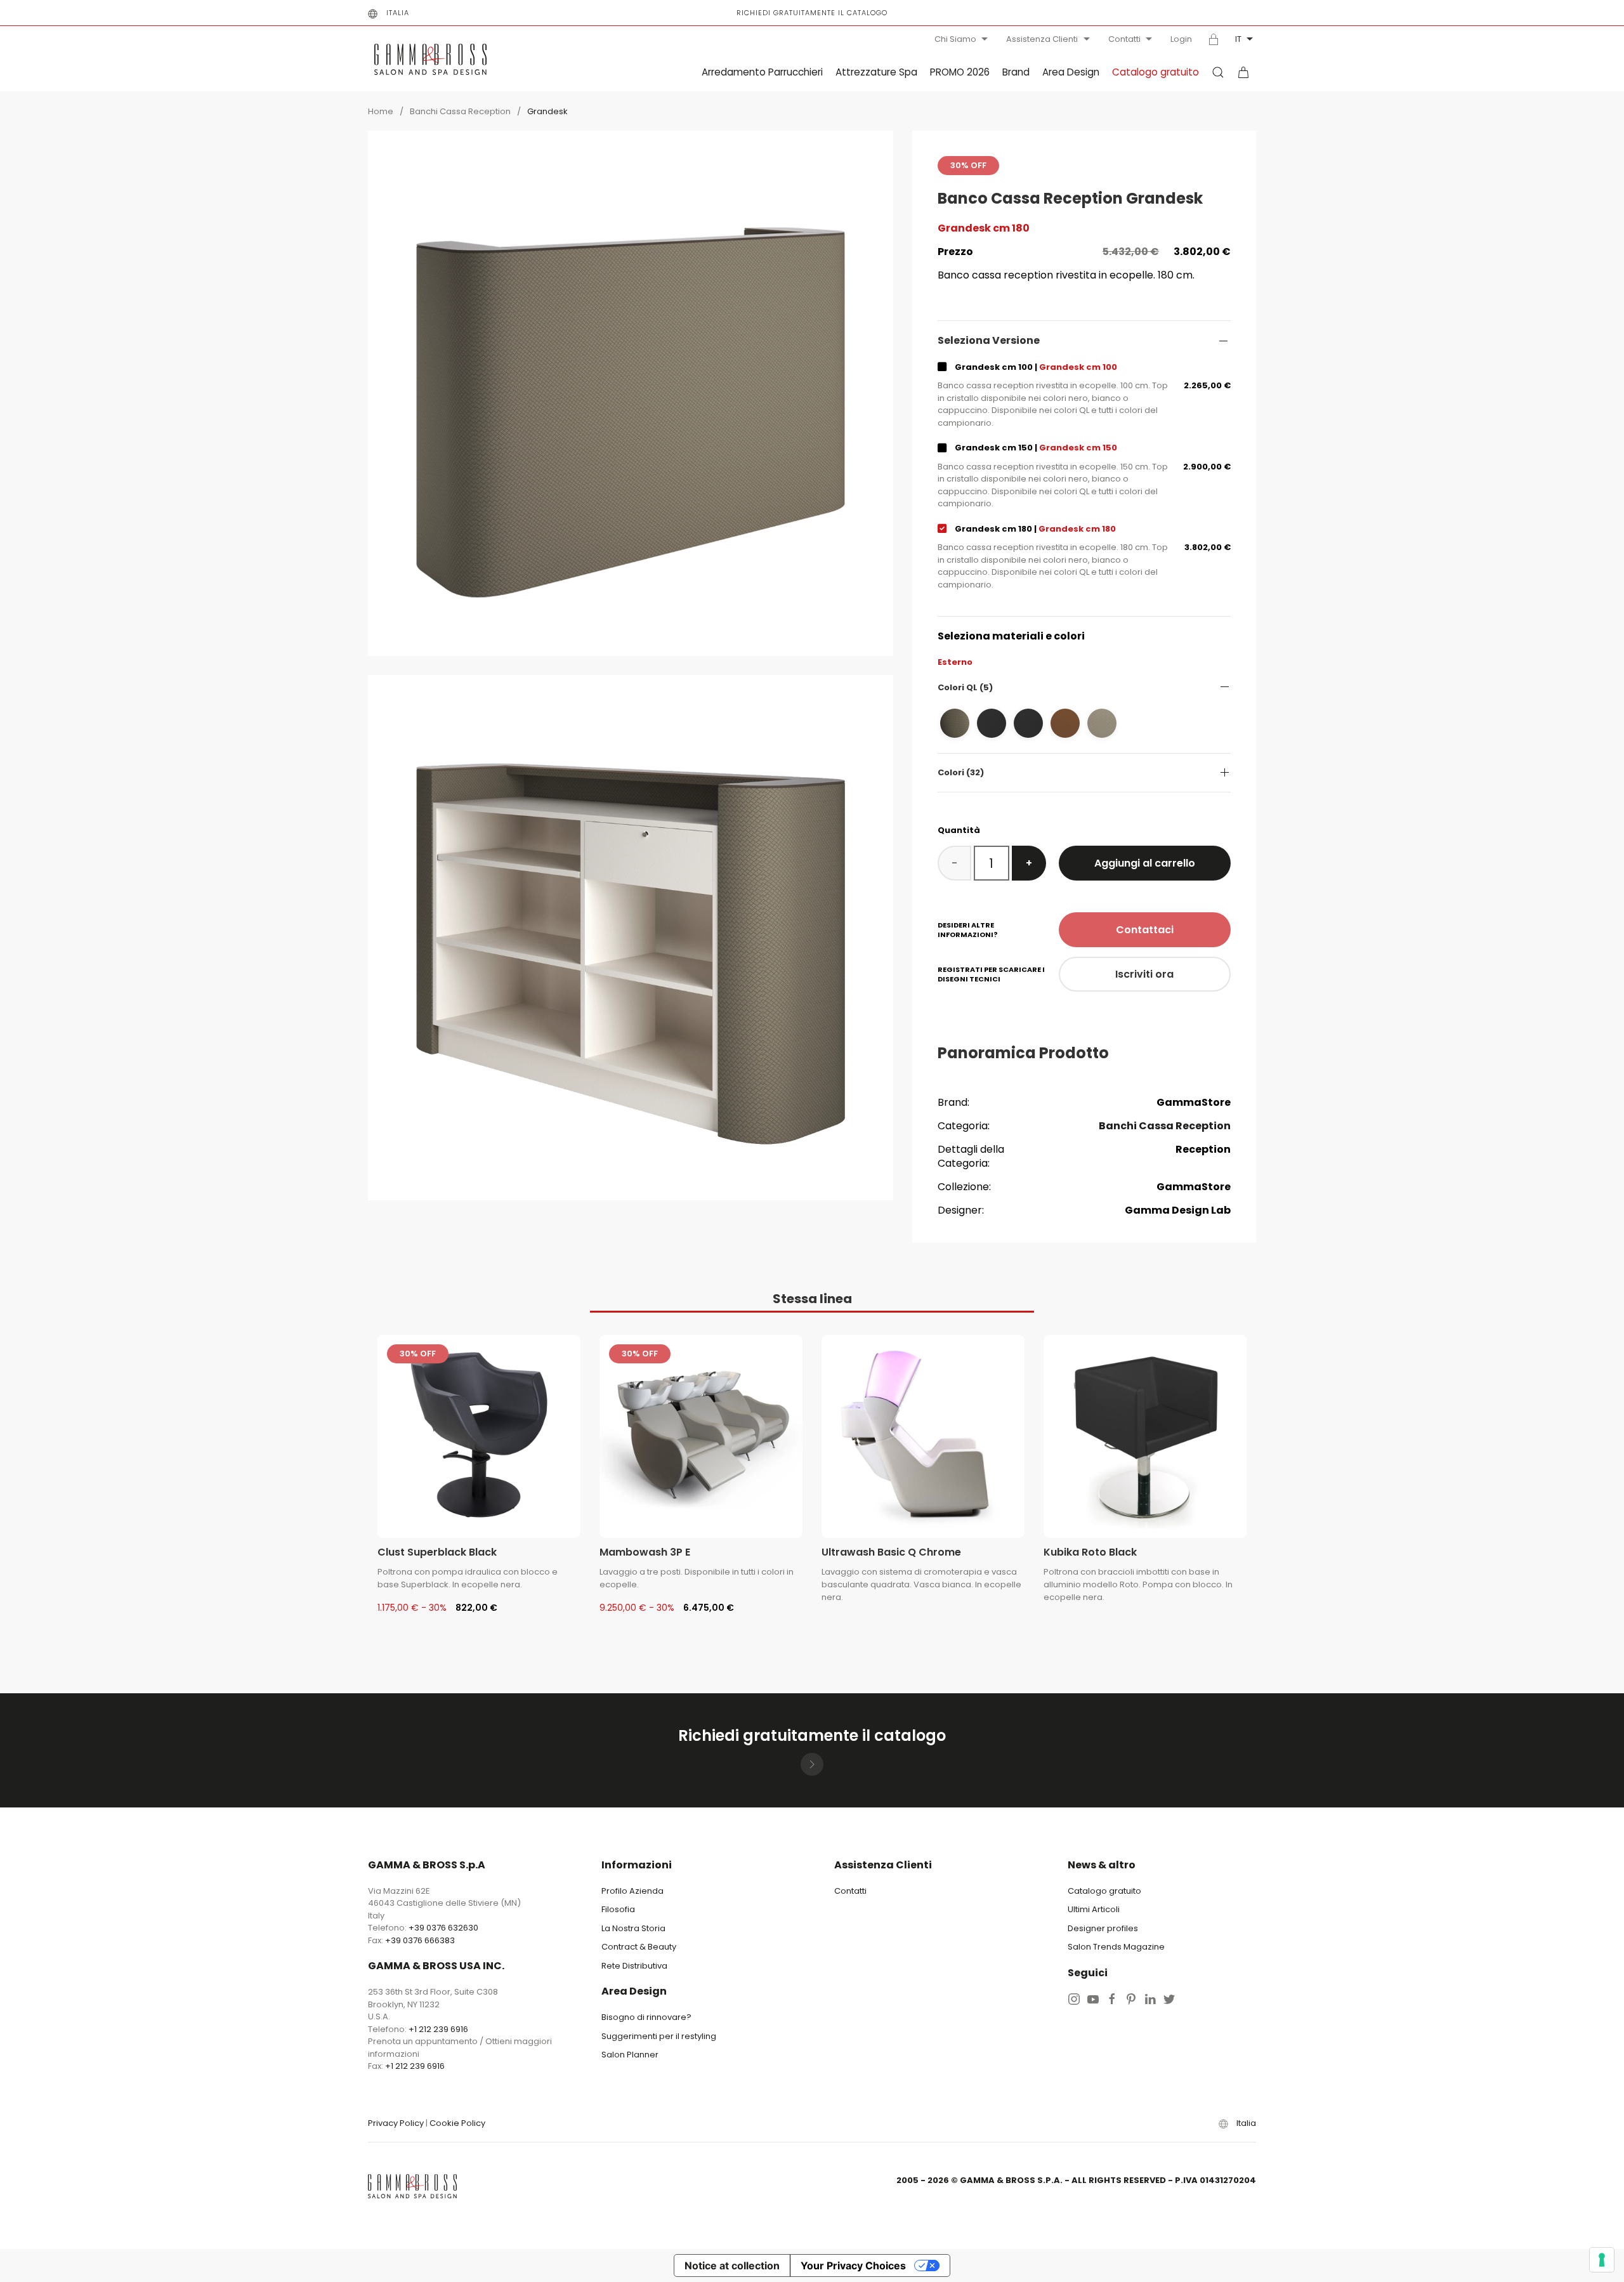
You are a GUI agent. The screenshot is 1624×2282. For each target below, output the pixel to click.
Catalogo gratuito (1156, 72)
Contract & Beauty (639, 1947)
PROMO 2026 (960, 72)
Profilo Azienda (632, 1891)
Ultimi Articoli (1094, 1909)
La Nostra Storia (633, 1928)
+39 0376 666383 (420, 1940)
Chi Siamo (955, 39)
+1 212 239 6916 (438, 2029)
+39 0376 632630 (443, 1928)
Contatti (1124, 39)
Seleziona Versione (989, 341)
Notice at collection (732, 2266)
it (1238, 39)
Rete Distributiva (634, 1966)
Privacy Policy (396, 2123)
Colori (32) (961, 772)
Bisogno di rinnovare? (646, 2017)
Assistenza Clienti (1042, 39)
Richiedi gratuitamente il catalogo (812, 13)
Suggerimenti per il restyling (659, 2036)
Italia (398, 13)
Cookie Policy (457, 2123)
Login (1181, 39)
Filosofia (618, 1909)
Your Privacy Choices (853, 2266)
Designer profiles (1103, 1928)
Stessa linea (812, 1299)
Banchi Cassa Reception (460, 111)
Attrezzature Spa (876, 72)
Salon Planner (630, 2055)
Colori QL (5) (965, 687)
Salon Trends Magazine (1116, 1947)
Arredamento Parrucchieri (762, 72)
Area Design (1071, 72)
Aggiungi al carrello (1145, 863)
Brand (1016, 72)
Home (381, 111)
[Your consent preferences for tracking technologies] (1602, 2260)
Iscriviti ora (1144, 974)
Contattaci (1145, 930)
